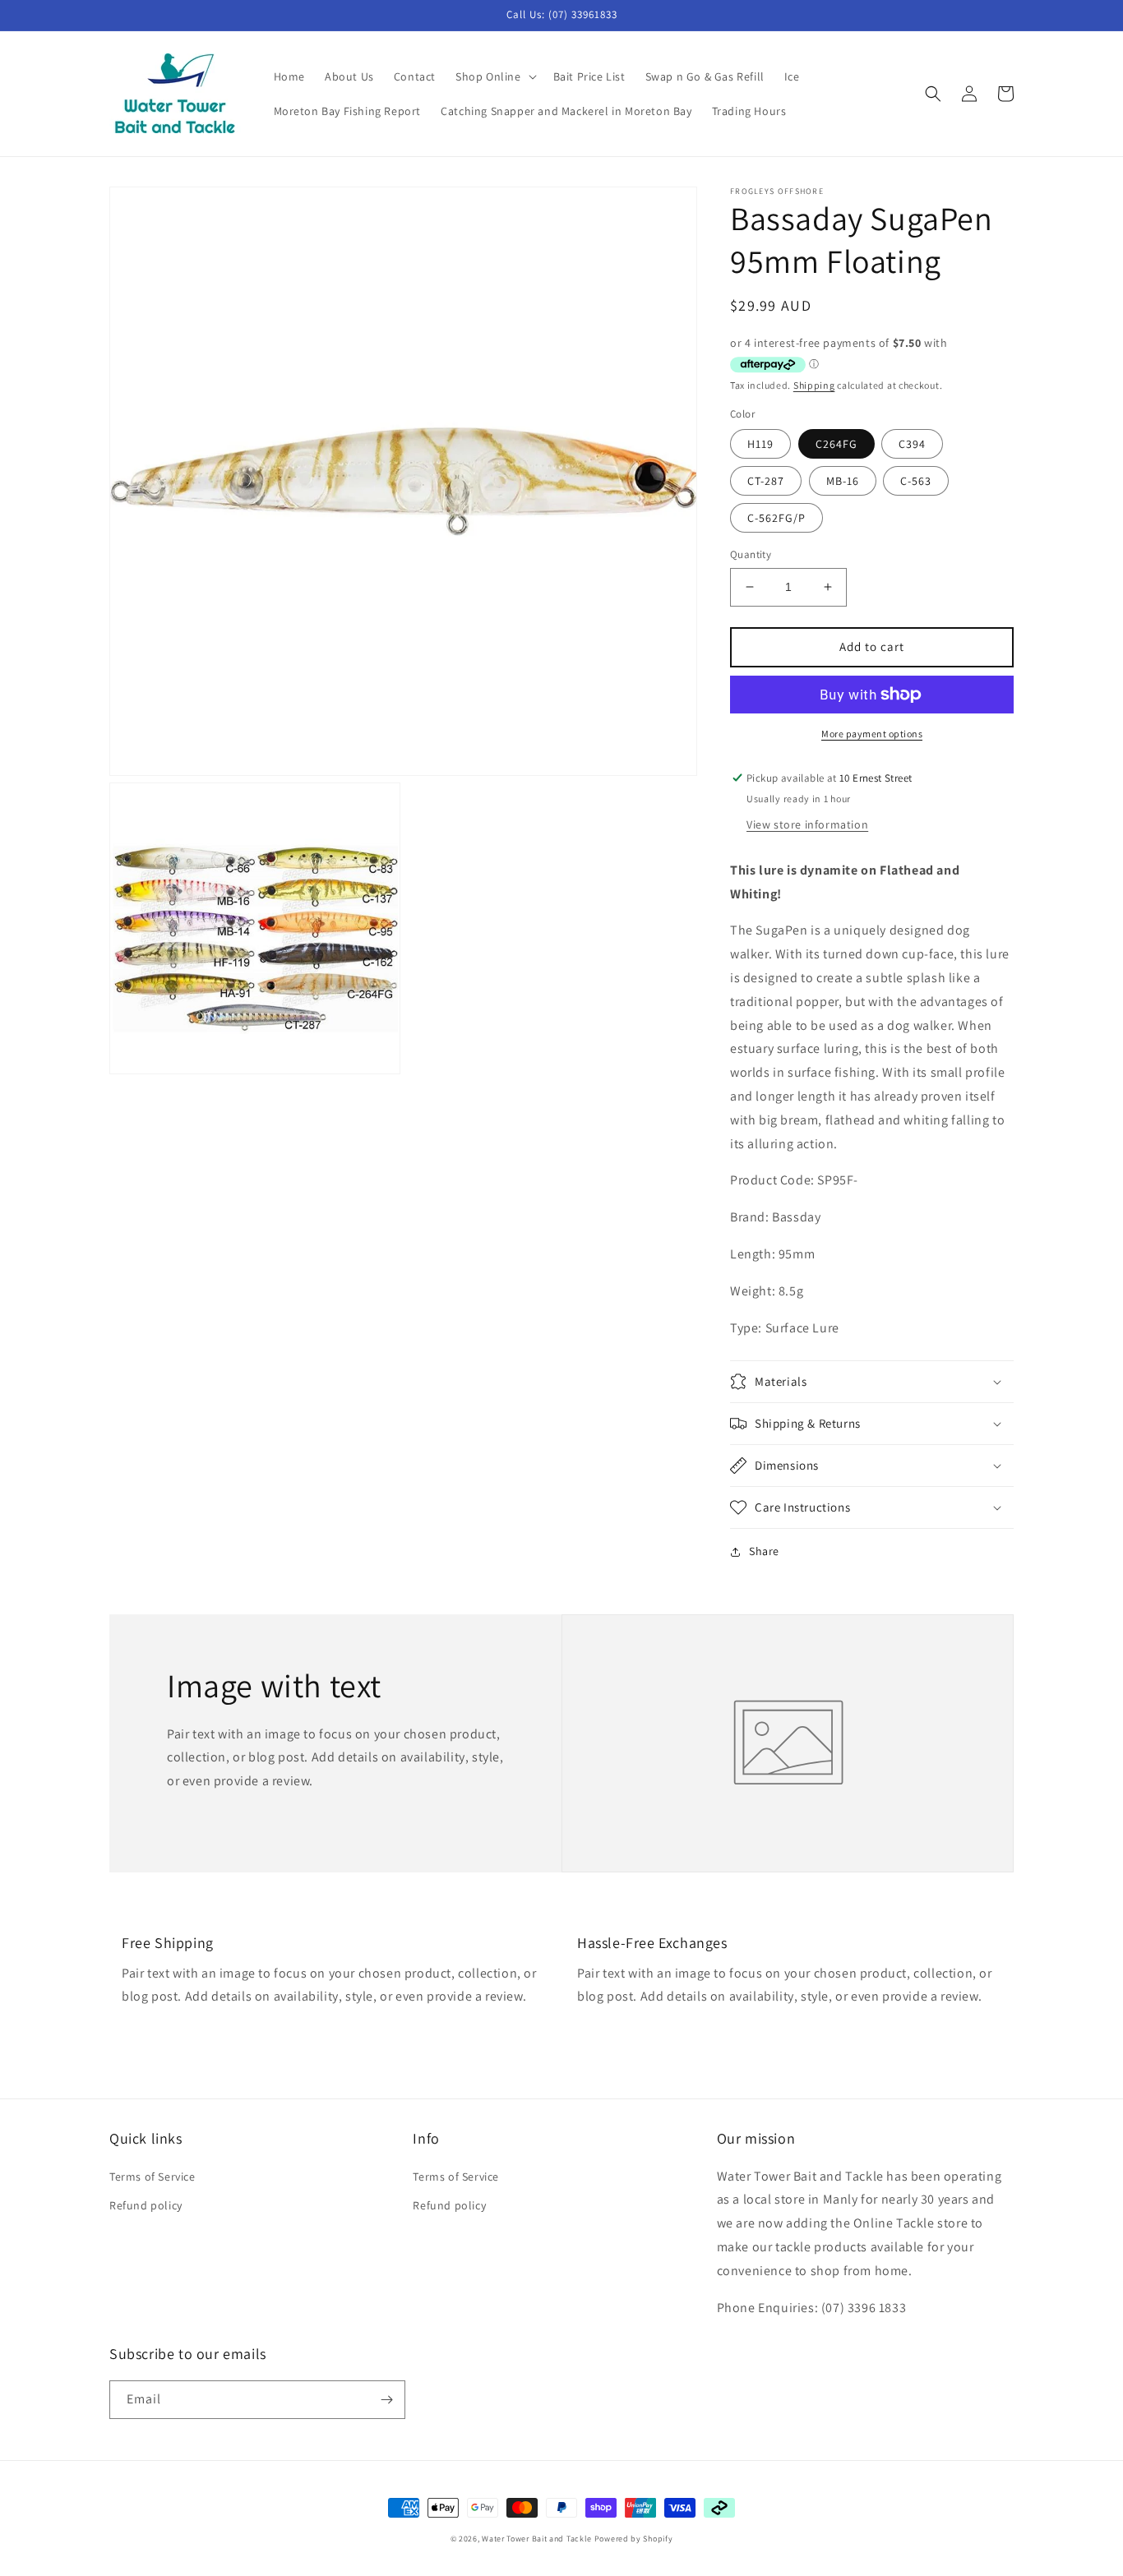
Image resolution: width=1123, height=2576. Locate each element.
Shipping (814, 385)
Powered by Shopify (634, 2539)
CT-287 (766, 481)
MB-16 (843, 481)
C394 (912, 444)
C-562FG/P (776, 518)
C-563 (916, 481)
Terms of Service (153, 2177)
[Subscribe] (386, 2400)
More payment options (872, 734)
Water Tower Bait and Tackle (537, 2539)
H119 (760, 444)
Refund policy (146, 2205)
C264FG (836, 444)
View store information (807, 824)
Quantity (751, 554)
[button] (494, 76)
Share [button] (764, 1551)
